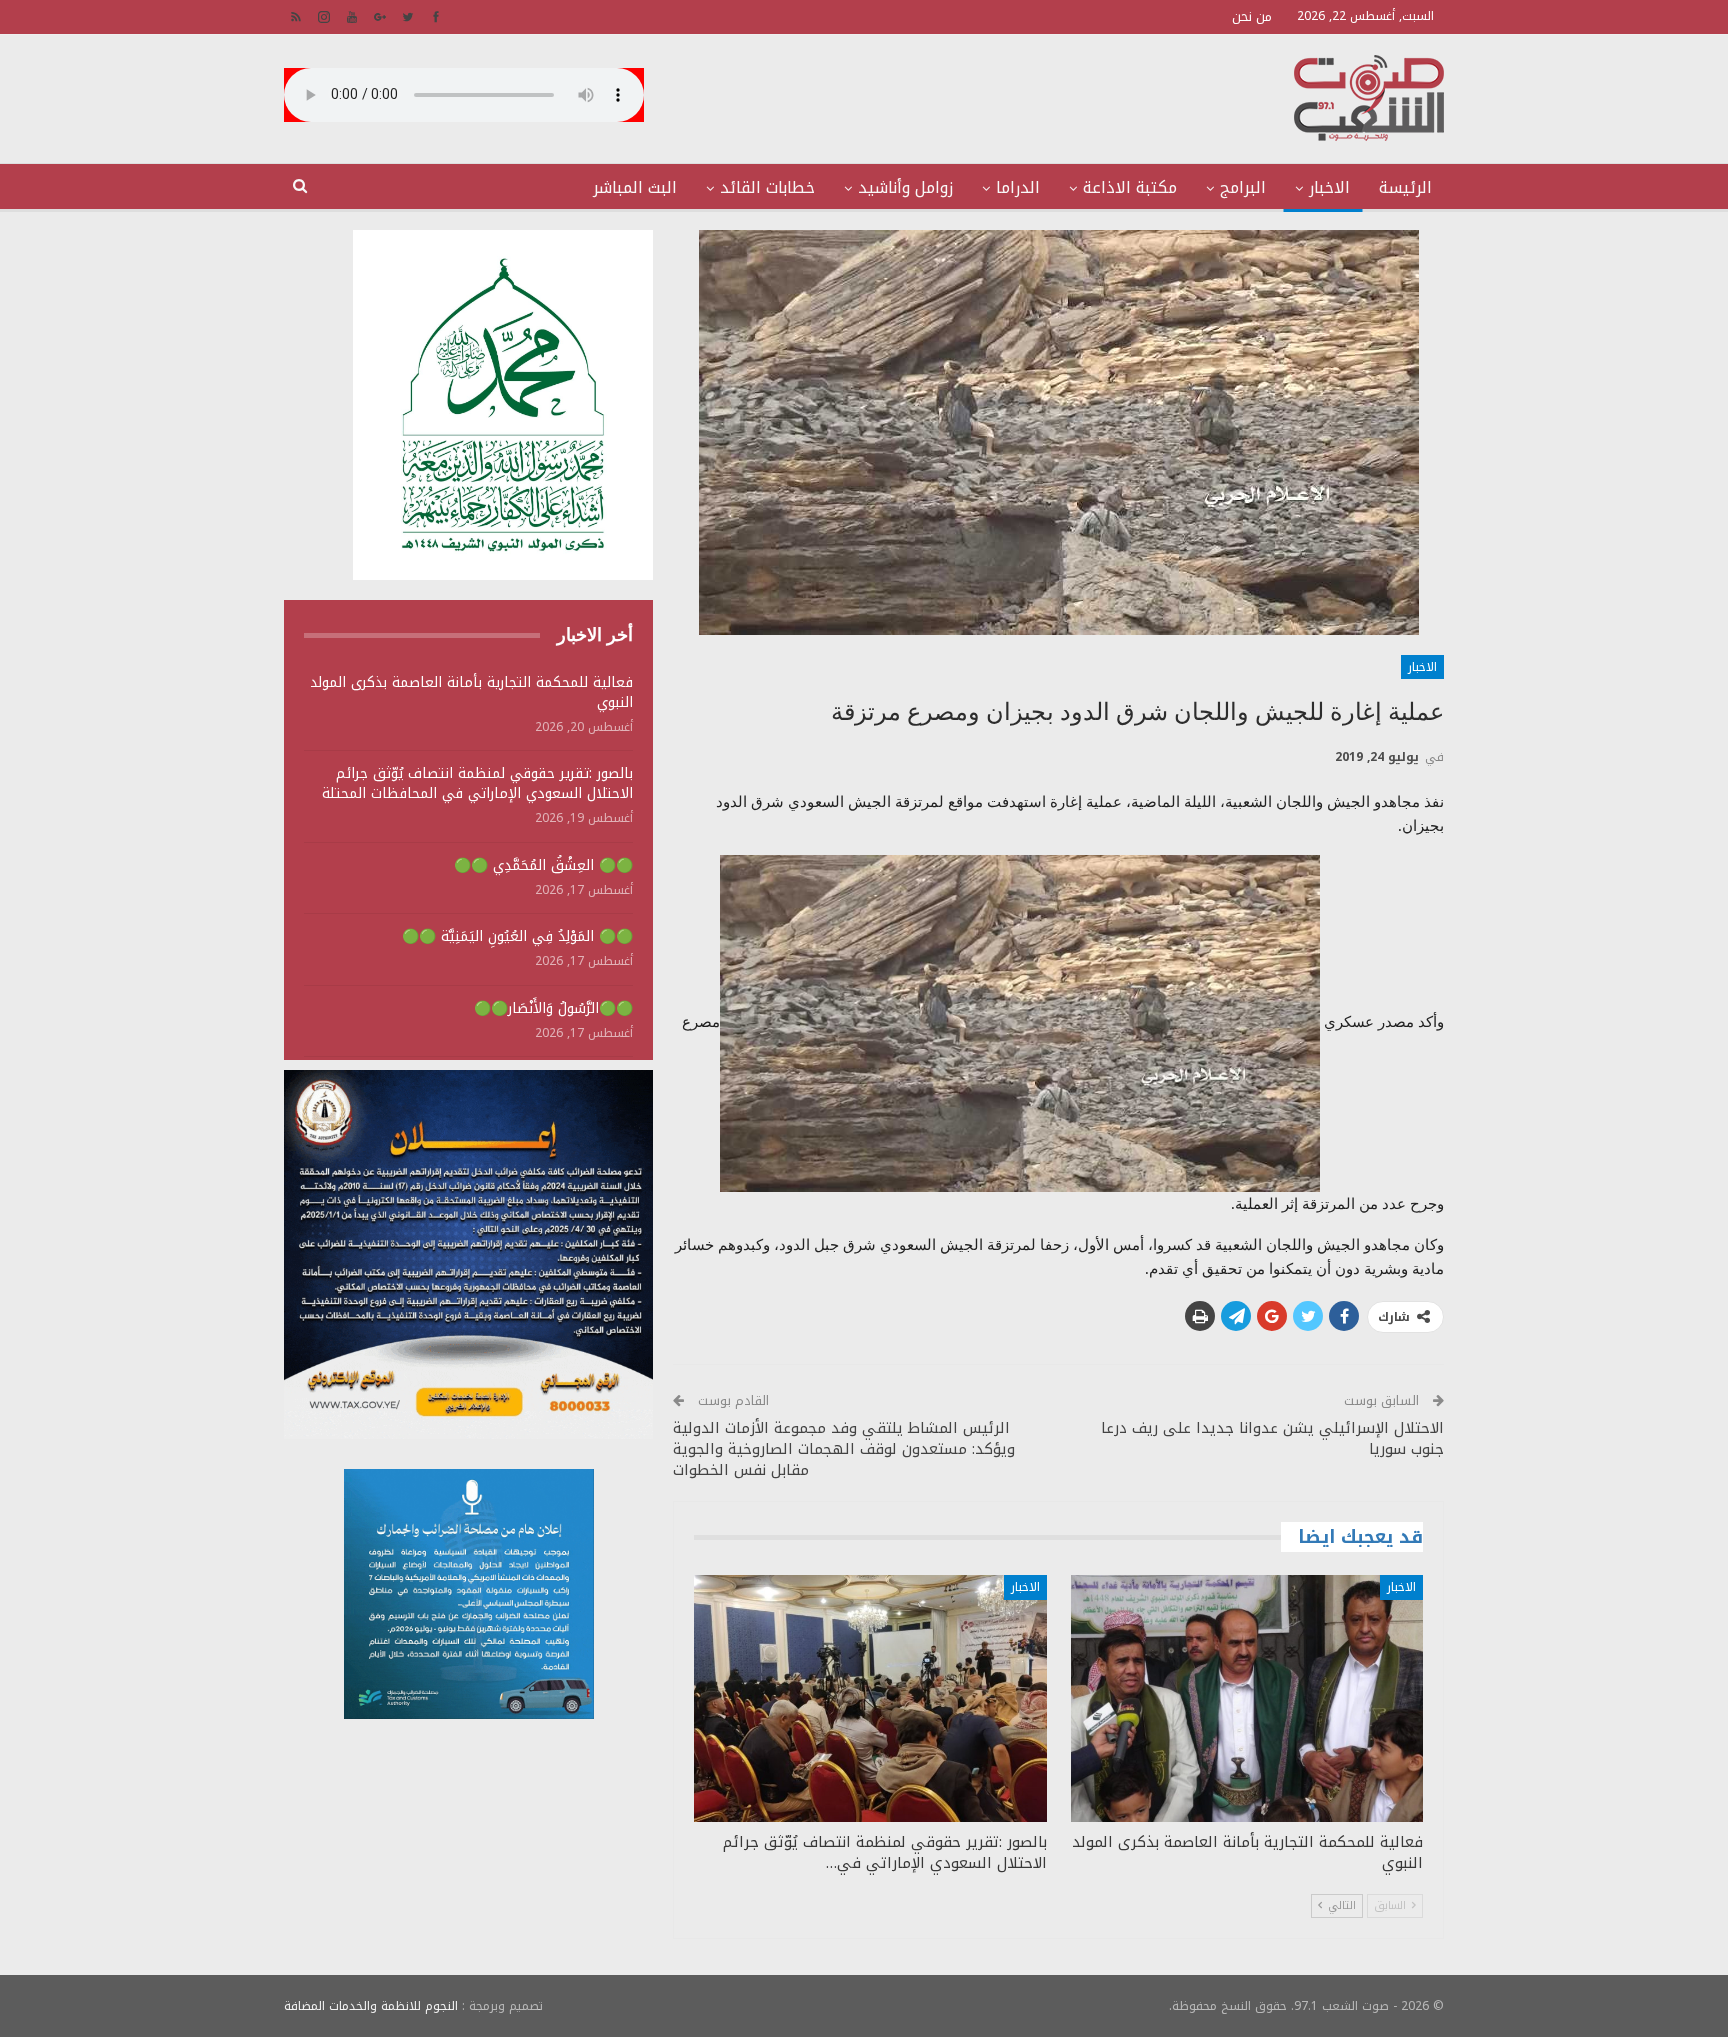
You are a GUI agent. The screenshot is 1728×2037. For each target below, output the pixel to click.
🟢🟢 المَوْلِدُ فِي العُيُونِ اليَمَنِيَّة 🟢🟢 (517, 936)
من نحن (1252, 16)
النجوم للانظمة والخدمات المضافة (371, 2006)
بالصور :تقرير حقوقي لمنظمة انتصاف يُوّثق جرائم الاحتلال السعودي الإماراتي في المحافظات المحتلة (477, 783)
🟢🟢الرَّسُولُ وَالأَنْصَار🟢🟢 (553, 1008)
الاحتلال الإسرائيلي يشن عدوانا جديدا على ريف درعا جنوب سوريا (1272, 1438)
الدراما (1018, 187)
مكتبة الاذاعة (1130, 187)
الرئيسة (1405, 187)
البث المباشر (635, 187)
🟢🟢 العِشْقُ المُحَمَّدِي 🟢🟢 (543, 865)
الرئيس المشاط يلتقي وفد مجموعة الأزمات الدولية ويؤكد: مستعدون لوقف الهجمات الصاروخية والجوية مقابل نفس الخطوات (844, 1449)
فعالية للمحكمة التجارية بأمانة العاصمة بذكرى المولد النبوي (471, 692)
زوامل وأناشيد (905, 187)
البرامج (1243, 187)
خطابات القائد (767, 187)
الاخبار (1329, 187)
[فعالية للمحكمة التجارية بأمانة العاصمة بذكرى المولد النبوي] (1247, 1698)
